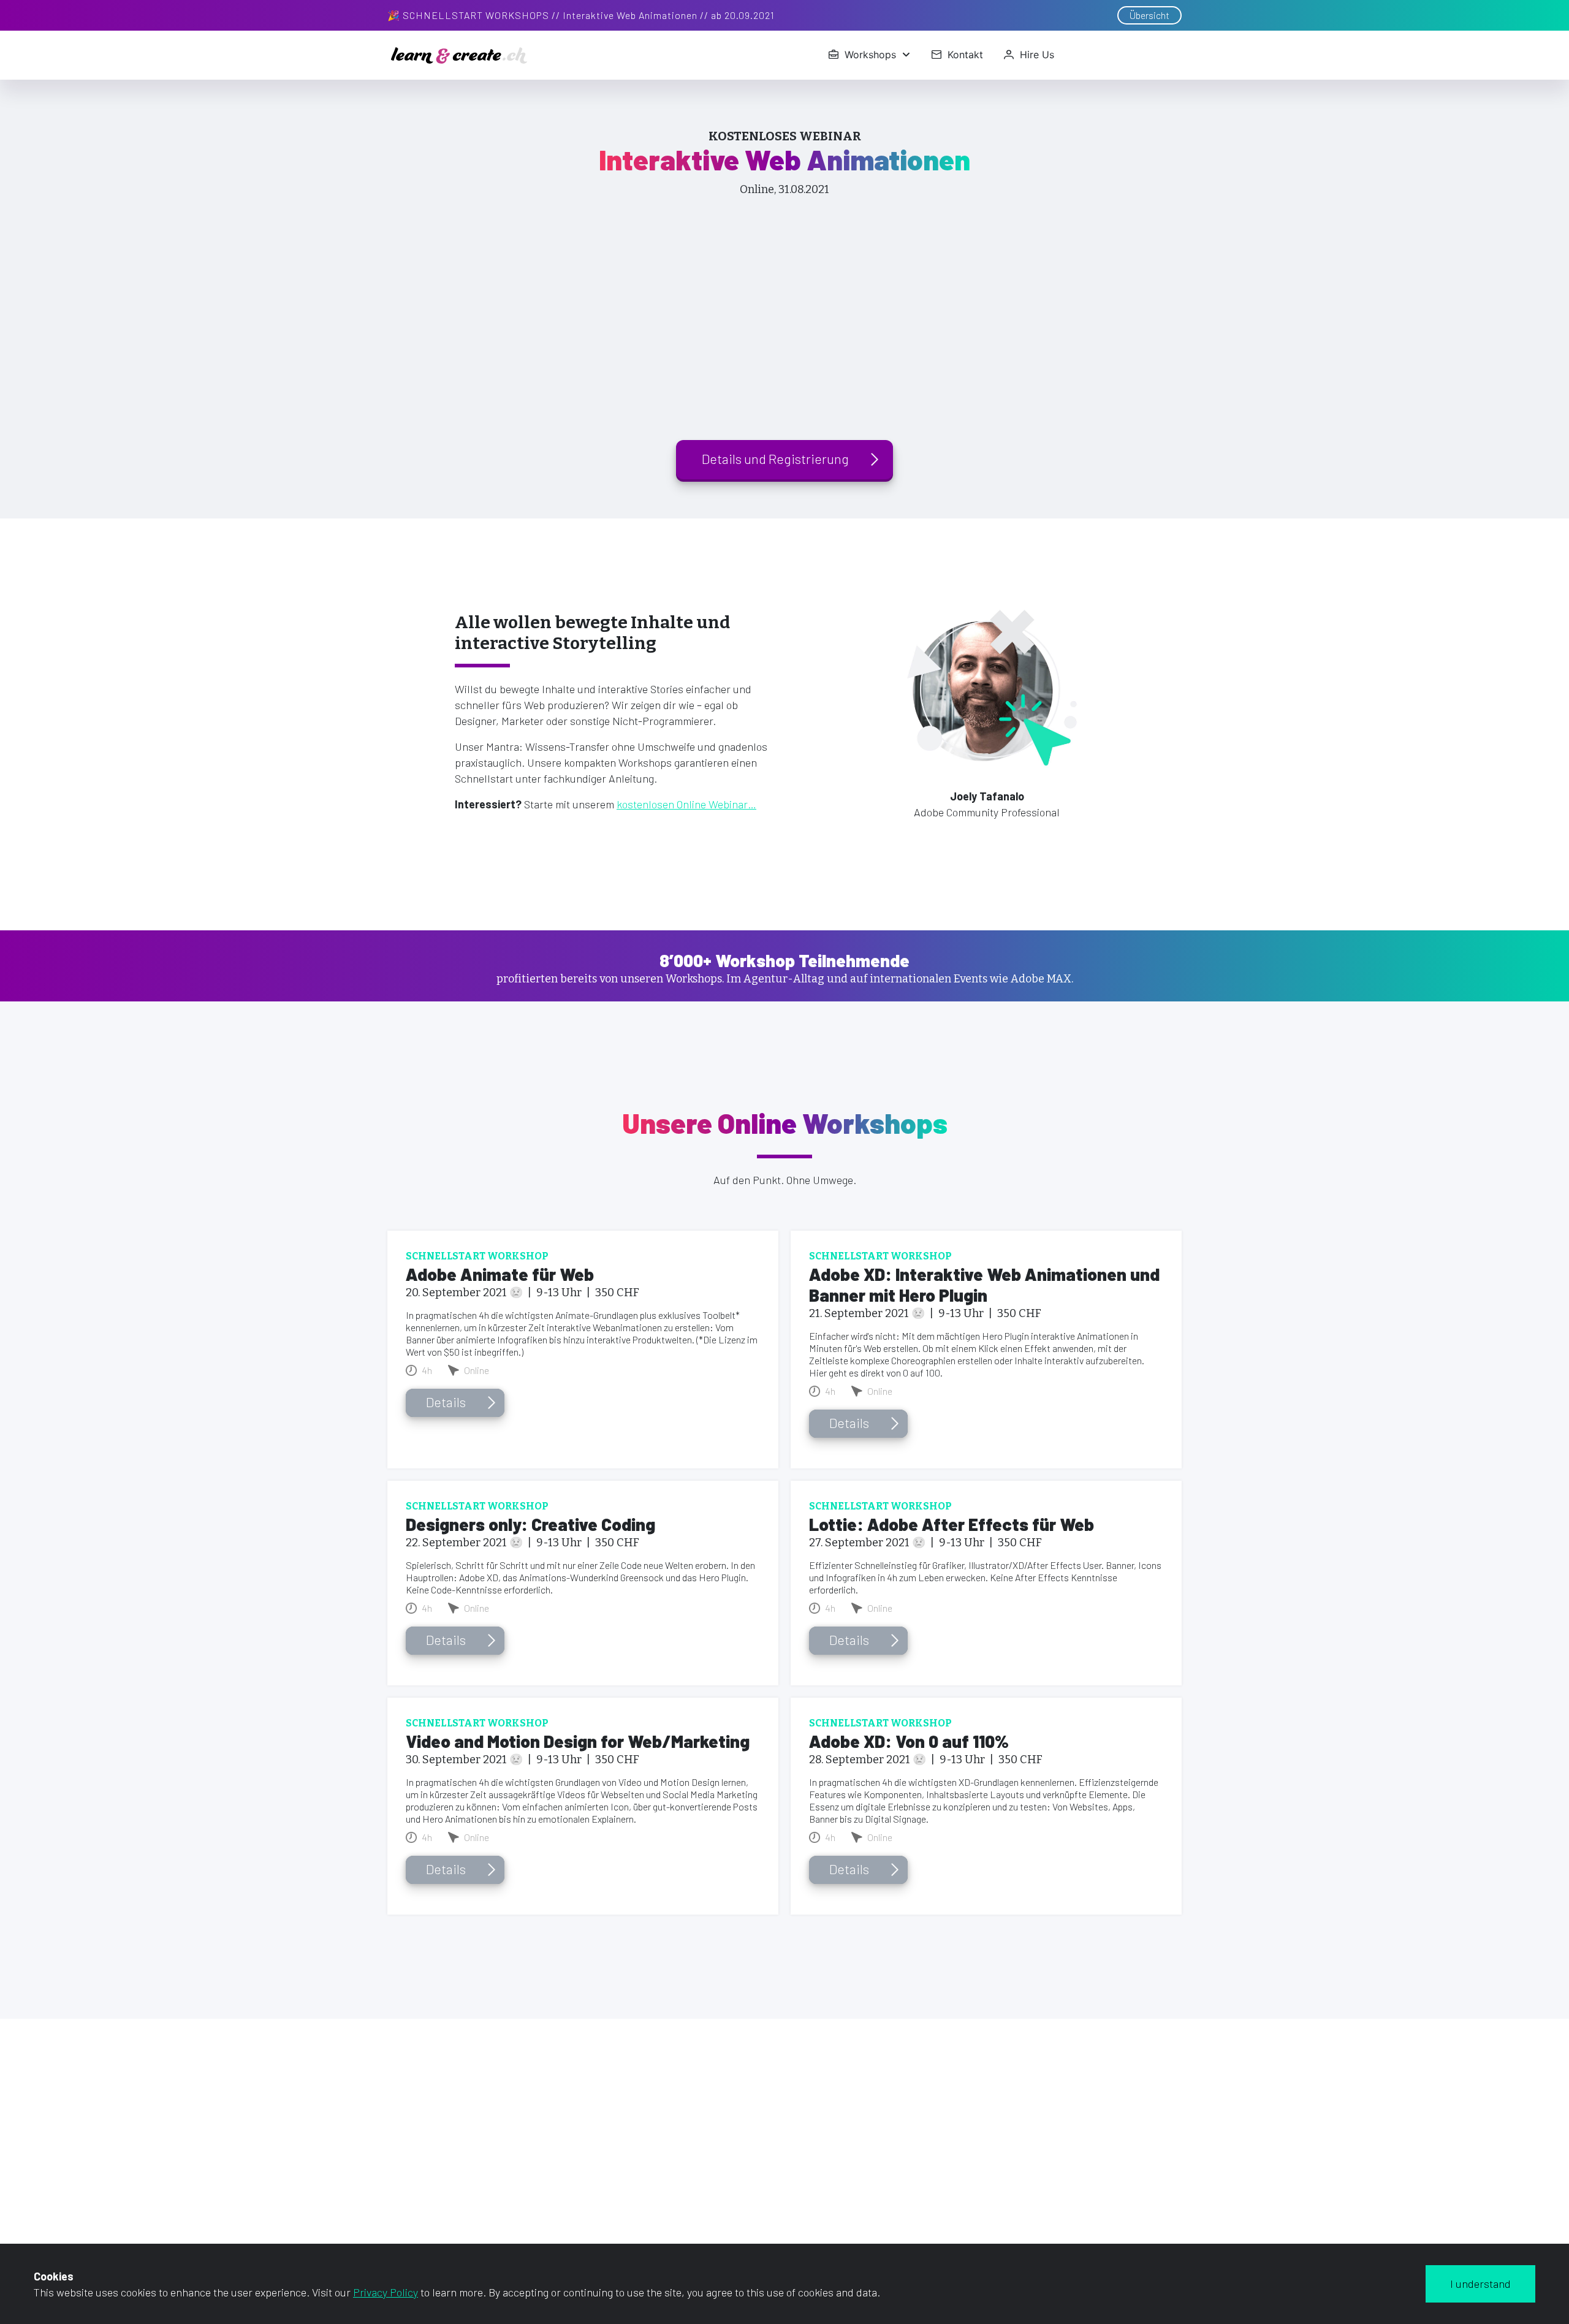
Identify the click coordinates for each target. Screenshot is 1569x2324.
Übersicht (1149, 15)
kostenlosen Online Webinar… (686, 804)
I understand (1480, 2284)
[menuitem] (869, 55)
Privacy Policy (386, 2292)
